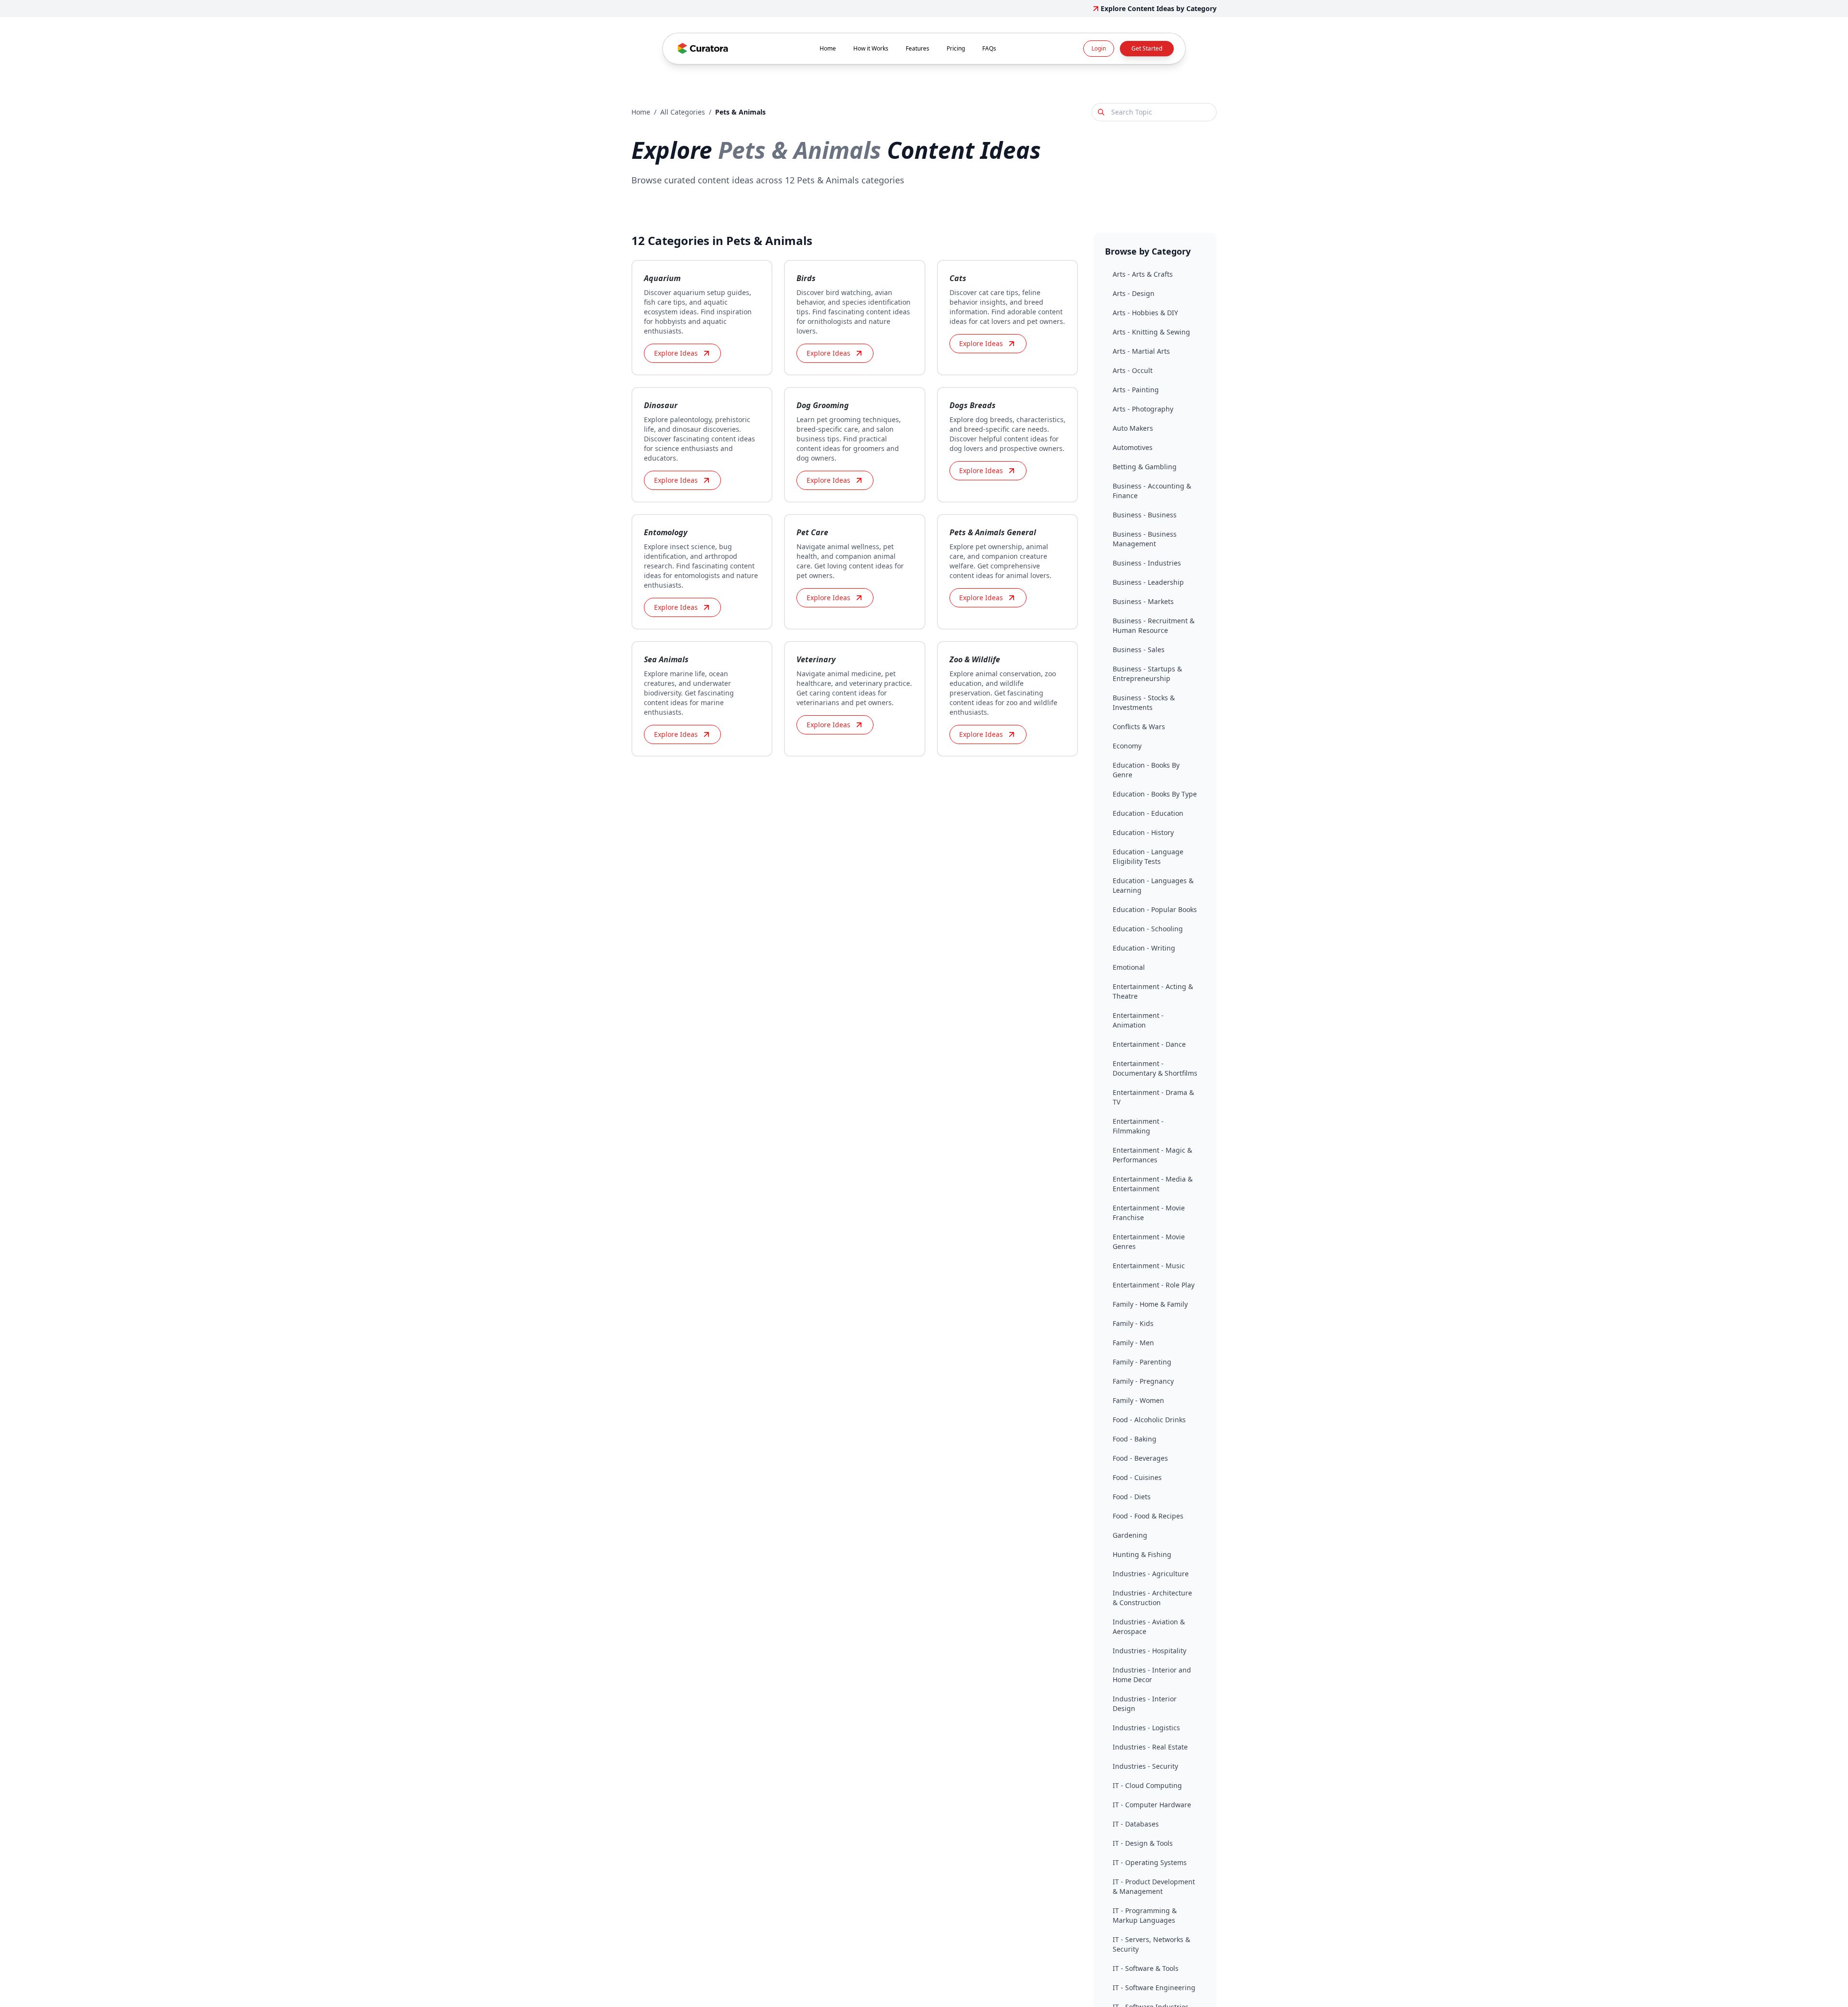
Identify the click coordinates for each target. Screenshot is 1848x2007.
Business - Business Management (1145, 539)
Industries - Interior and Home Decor (1152, 1675)
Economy (1127, 746)
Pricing (956, 48)
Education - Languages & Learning (1153, 885)
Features (918, 48)
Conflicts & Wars (1139, 727)
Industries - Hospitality (1149, 1651)
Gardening (1130, 1535)
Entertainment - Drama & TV (1153, 1097)
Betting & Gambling (1145, 467)
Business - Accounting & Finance (1152, 491)
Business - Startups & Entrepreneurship (1147, 674)
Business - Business (1145, 515)
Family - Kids (1133, 1323)
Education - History (1143, 832)
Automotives (1133, 447)
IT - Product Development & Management (1154, 1886)
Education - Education (1148, 813)
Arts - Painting (1136, 390)
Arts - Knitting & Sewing (1151, 332)
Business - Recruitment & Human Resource (1154, 625)
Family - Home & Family (1150, 1304)
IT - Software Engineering (1154, 1988)
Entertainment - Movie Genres (1149, 1242)
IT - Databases (1136, 1824)
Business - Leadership (1148, 582)
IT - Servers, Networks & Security (1151, 1944)
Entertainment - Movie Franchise (1149, 1213)
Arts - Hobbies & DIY (1145, 313)
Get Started (1147, 48)
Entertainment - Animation (1138, 1020)
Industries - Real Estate (1150, 1747)
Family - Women (1138, 1400)
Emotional (1129, 967)
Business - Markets (1143, 601)
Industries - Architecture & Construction (1152, 1598)
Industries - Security (1145, 1766)
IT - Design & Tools (1143, 1843)
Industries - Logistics (1146, 1728)
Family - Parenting (1142, 1362)
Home (828, 48)
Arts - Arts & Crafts (1143, 274)
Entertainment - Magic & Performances (1152, 1155)
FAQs (989, 48)
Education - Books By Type (1155, 794)
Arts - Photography (1143, 409)
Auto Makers (1133, 428)
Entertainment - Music (1149, 1266)
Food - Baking (1135, 1439)
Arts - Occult (1133, 370)
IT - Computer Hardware (1152, 1805)
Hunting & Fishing (1142, 1554)
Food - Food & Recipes (1148, 1516)
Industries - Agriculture (1151, 1574)
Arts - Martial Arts (1141, 351)
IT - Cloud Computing (1147, 1785)
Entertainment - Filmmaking (1138, 1126)
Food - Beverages (1140, 1458)
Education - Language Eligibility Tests (1148, 856)
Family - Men (1133, 1343)
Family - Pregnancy (1143, 1381)
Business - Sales (1139, 650)
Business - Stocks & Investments (1144, 702)
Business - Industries (1147, 563)
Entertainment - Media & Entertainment (1153, 1184)
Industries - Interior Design (1145, 1704)
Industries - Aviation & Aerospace (1149, 1627)
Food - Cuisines (1137, 1477)
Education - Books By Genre (1146, 770)
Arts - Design (1134, 293)
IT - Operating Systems (1150, 1862)
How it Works (871, 48)
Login (1099, 48)
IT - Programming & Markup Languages (1145, 1915)
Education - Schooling (1148, 929)
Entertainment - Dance (1149, 1044)
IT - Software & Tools (1146, 1968)
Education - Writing (1144, 948)
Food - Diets (1132, 1497)
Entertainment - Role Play (1154, 1285)
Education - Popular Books (1155, 909)
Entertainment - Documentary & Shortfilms (1155, 1068)
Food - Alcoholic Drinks (1149, 1420)
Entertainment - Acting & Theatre (1153, 991)
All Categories (683, 112)
